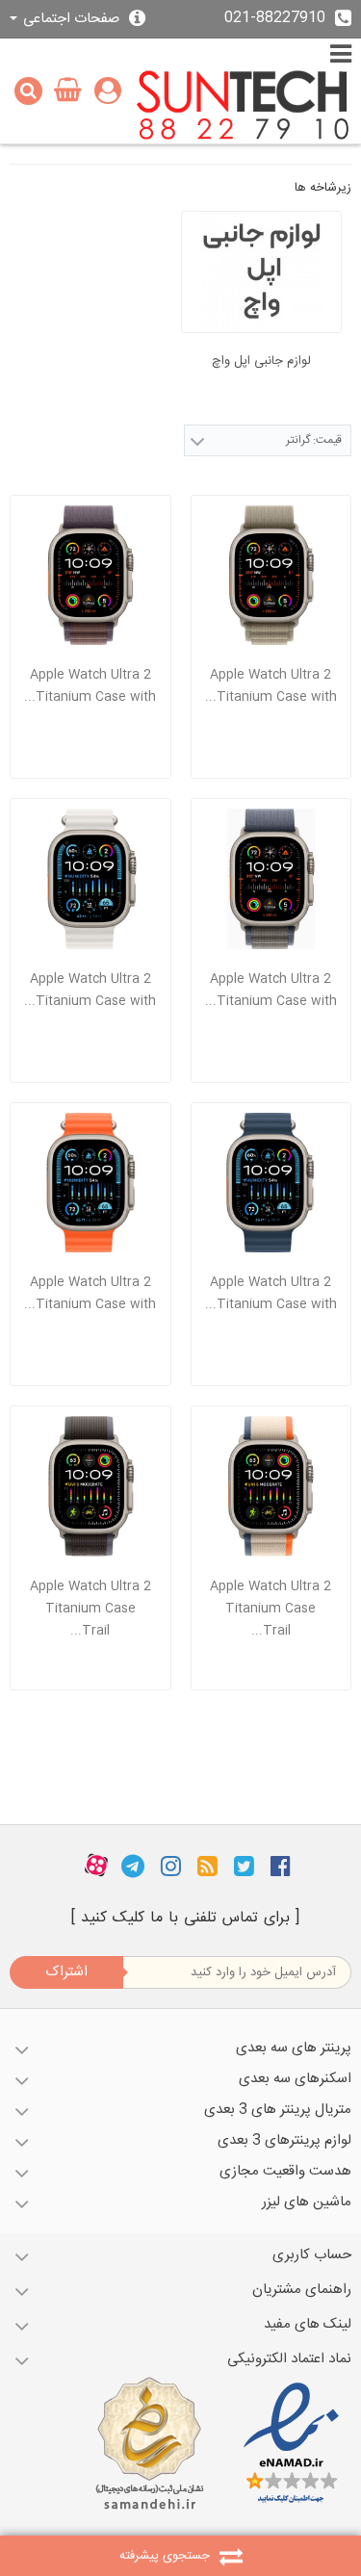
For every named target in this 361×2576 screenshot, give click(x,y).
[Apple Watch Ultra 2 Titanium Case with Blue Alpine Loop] (271, 879)
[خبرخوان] (207, 1866)
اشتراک (66, 1972)
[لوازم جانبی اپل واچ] (262, 272)
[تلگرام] (133, 1866)
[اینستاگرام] (171, 1866)
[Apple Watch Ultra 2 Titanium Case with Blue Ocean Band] (271, 1183)
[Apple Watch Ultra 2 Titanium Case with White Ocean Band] (90, 879)
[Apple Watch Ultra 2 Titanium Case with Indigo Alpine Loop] (90, 576)
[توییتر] (244, 1866)
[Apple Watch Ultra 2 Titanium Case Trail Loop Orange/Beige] (271, 1486)
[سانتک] (243, 106)
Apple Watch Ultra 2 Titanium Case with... (271, 686)
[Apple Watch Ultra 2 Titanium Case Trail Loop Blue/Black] (90, 1486)
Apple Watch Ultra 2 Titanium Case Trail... (271, 1609)
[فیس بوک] (281, 1866)
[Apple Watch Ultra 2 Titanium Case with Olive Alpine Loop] (271, 576)
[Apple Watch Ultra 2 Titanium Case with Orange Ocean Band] (90, 1183)
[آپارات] (96, 1866)
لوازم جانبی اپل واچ (261, 361)
